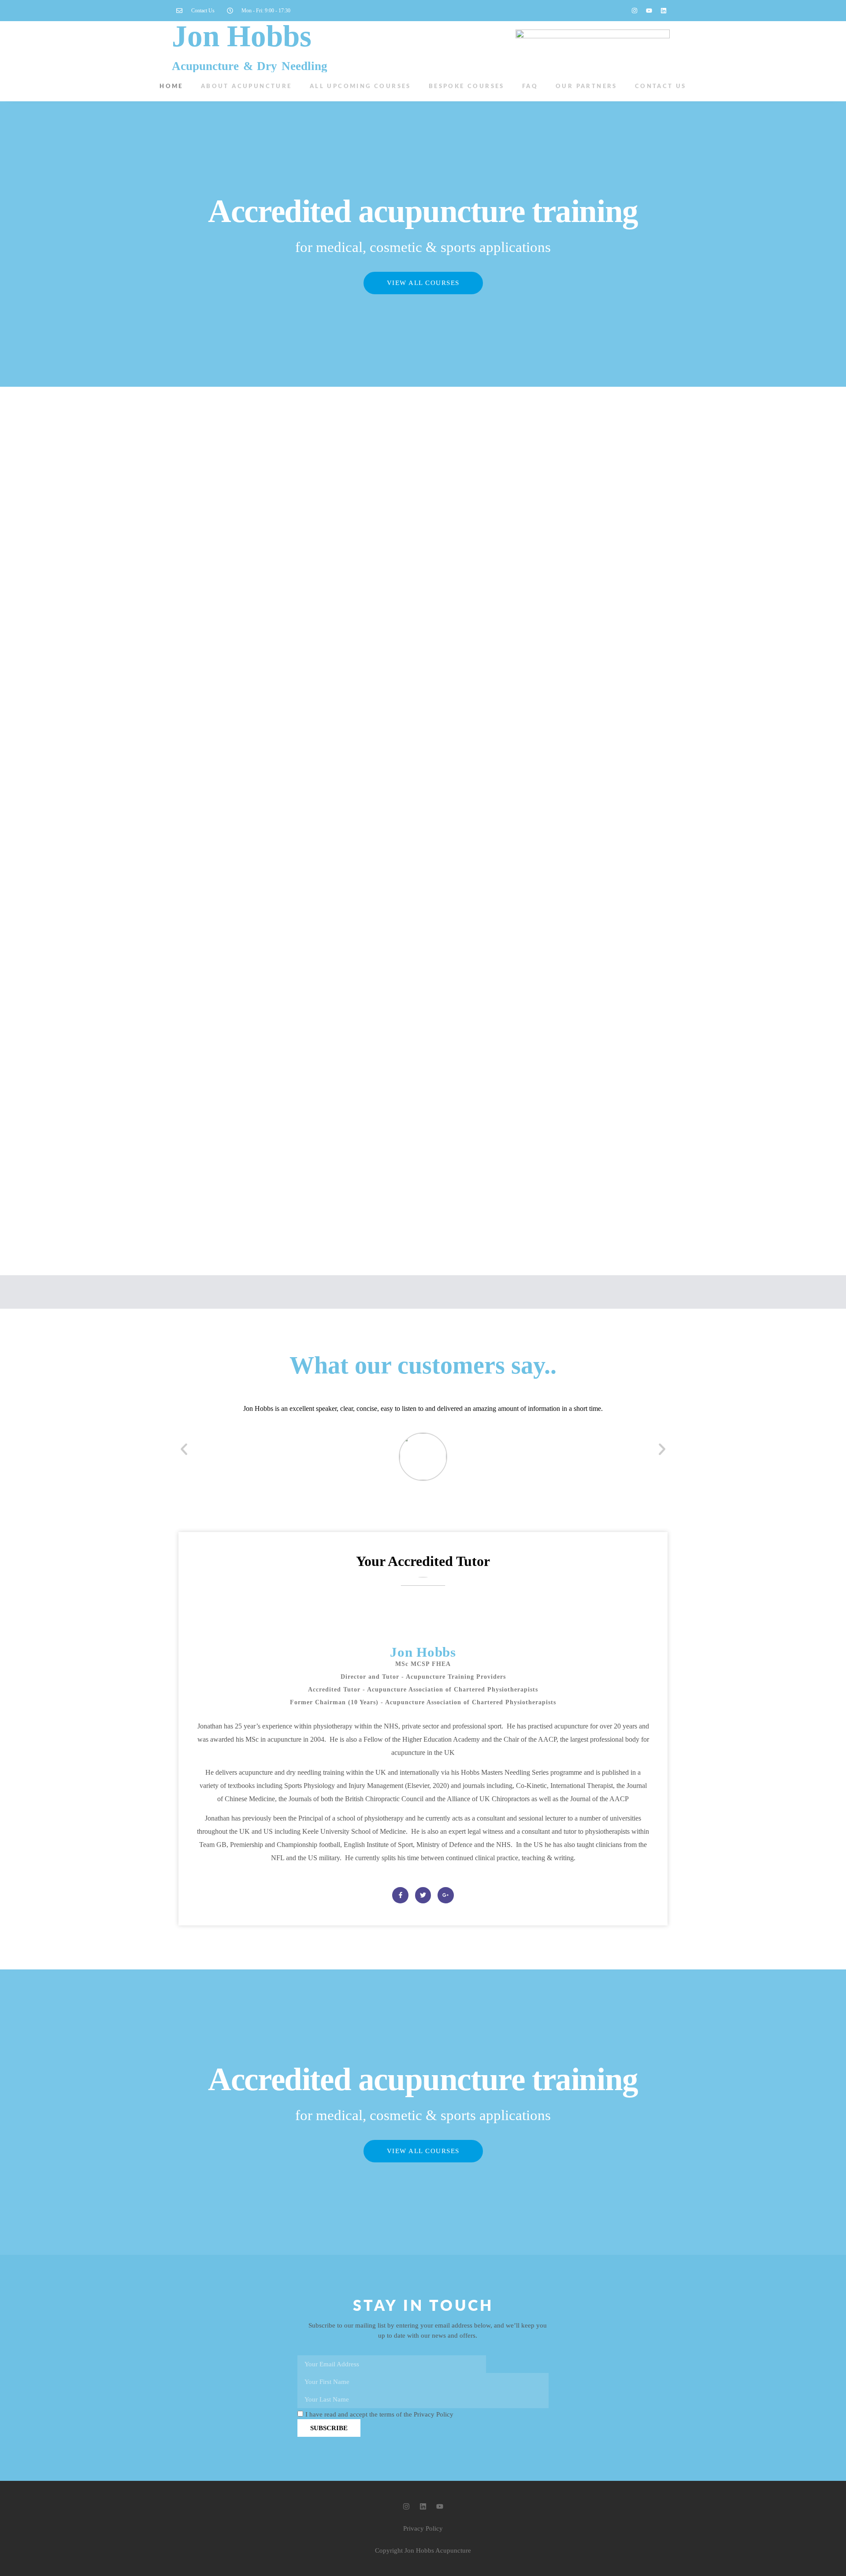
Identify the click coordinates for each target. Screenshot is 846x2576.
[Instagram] (634, 11)
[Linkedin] (664, 11)
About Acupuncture (247, 87)
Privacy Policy (423, 2528)
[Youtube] (649, 11)
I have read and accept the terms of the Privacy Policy (379, 2415)
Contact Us (661, 87)
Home (171, 87)
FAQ (530, 87)
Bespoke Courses (467, 87)
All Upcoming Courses (360, 87)
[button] (184, 1449)
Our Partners (586, 87)
